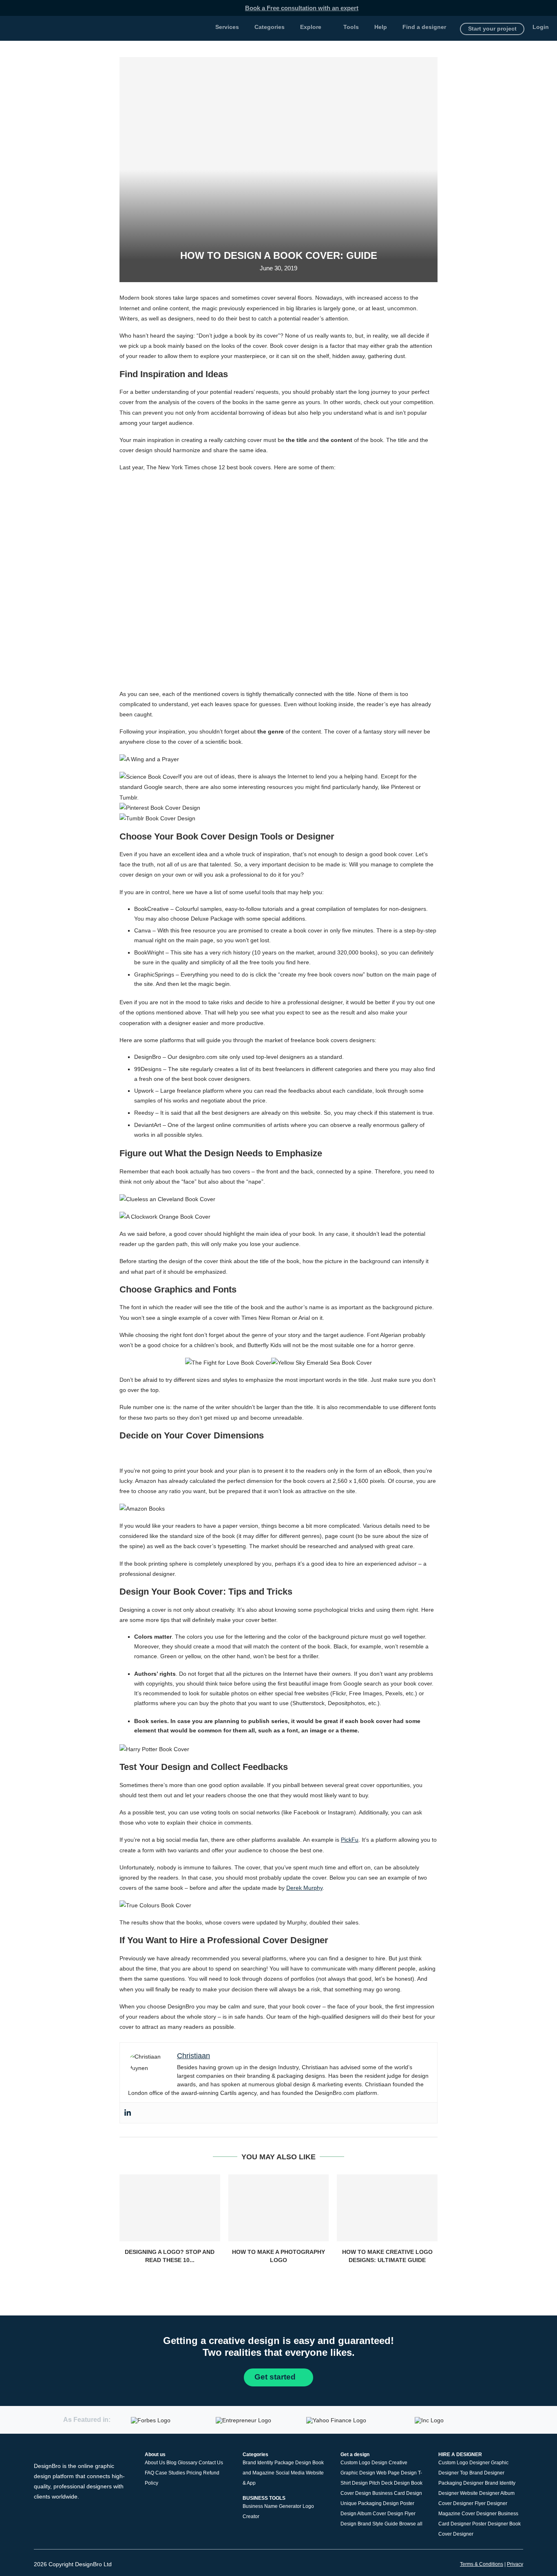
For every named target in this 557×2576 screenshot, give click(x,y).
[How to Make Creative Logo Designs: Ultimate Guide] (387, 2208)
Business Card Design (397, 2493)
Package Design (293, 2463)
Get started (276, 2377)
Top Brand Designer (482, 2473)
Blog (171, 2463)
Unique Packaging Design (370, 2503)
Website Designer (480, 2493)
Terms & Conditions (482, 2564)
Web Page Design (397, 2473)
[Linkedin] (128, 2113)
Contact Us (211, 2463)
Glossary (188, 2463)
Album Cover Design (380, 2514)
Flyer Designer (491, 2503)
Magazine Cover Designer (467, 2514)
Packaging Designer (461, 2483)
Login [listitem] (541, 27)
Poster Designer (490, 2524)
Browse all (411, 2524)
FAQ (149, 2473)
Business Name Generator (272, 2506)
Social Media (290, 2473)
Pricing (194, 2473)
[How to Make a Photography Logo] (279, 2208)
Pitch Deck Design (389, 2483)
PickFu (350, 1840)
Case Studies (170, 2473)
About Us (155, 2463)
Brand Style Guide (378, 2524)
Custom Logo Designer (464, 2463)
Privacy (515, 2564)
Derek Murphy (304, 1888)
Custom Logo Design (364, 2463)
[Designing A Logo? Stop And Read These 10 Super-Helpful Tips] (170, 2208)
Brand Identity (258, 2463)
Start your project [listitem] (492, 29)
